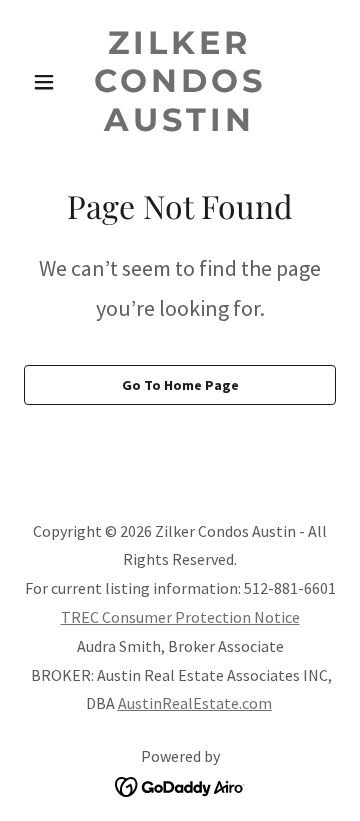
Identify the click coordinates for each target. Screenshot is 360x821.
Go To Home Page (180, 385)
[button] (47, 82)
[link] (180, 125)
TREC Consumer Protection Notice (180, 617)
